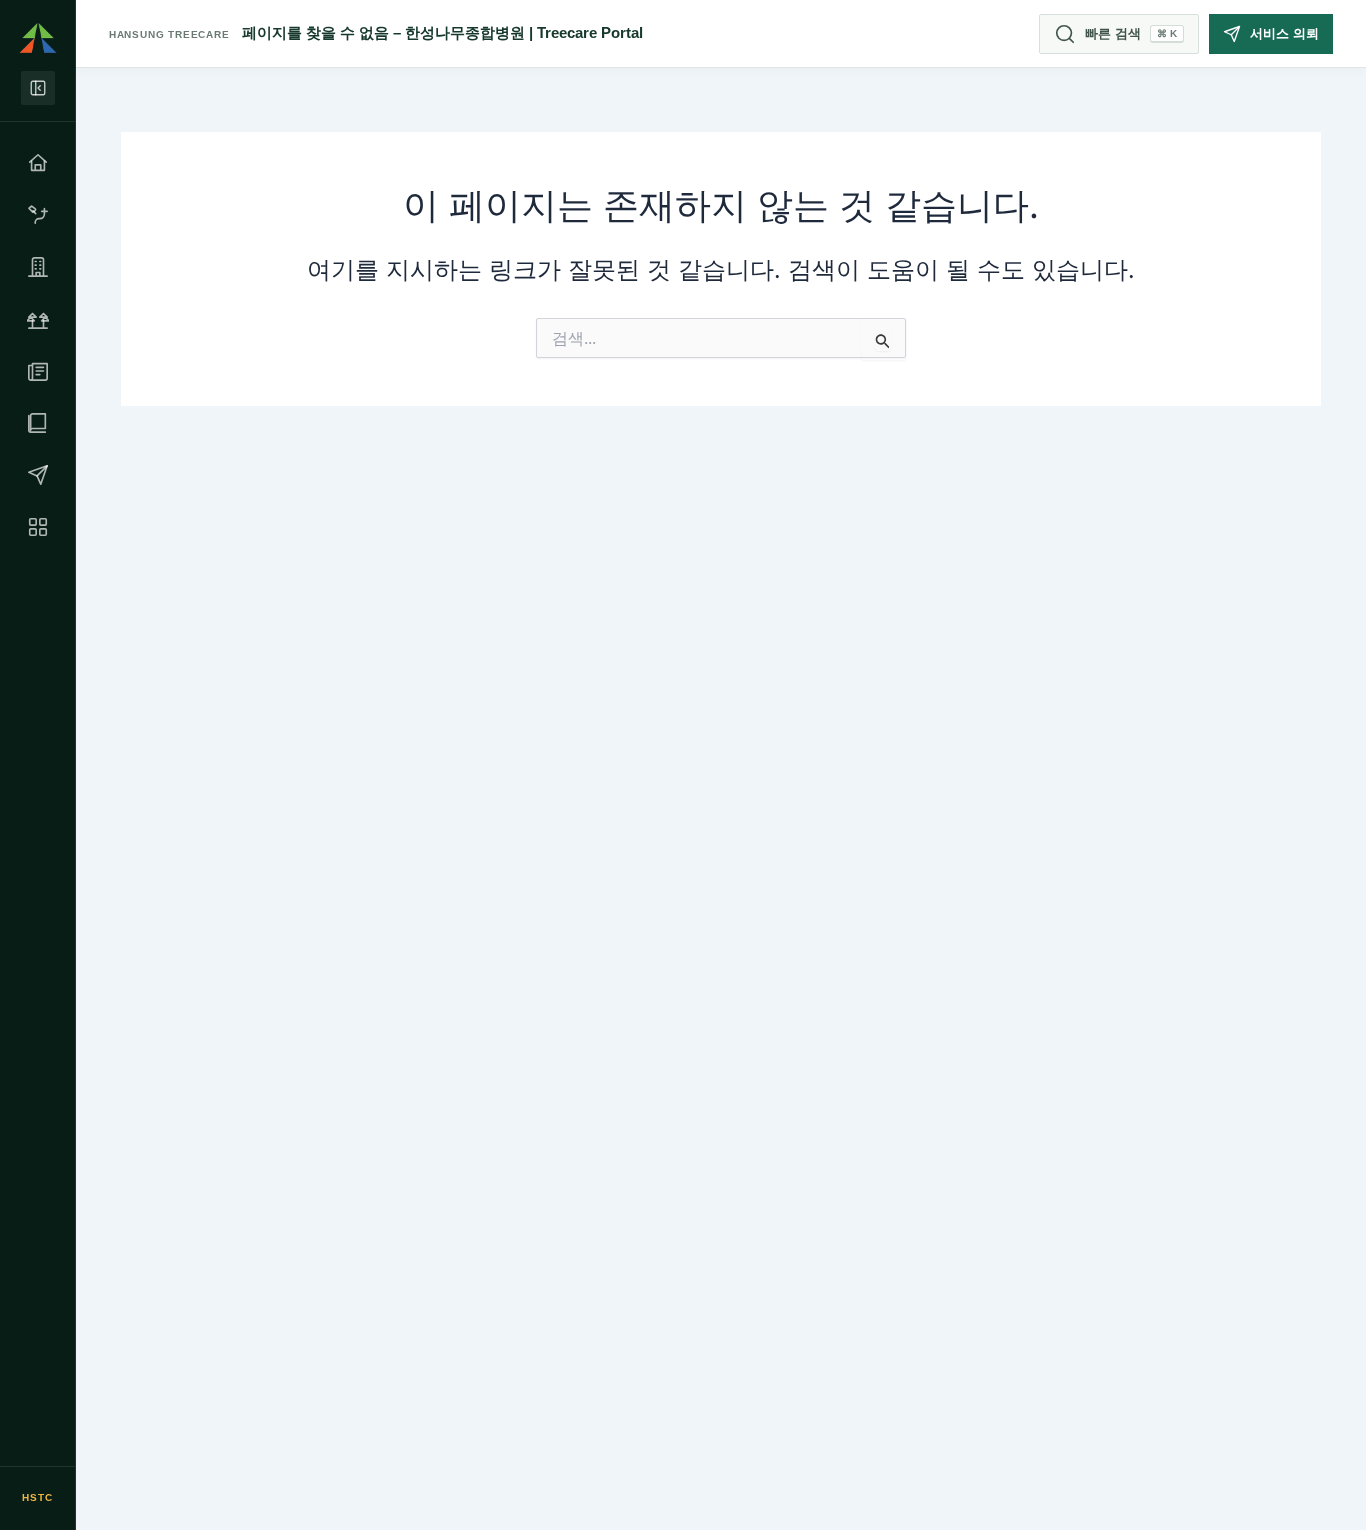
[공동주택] (38, 267)
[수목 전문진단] (38, 215)
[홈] (38, 163)
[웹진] (38, 371)
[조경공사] (38, 319)
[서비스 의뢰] (38, 475)
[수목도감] (38, 423)
